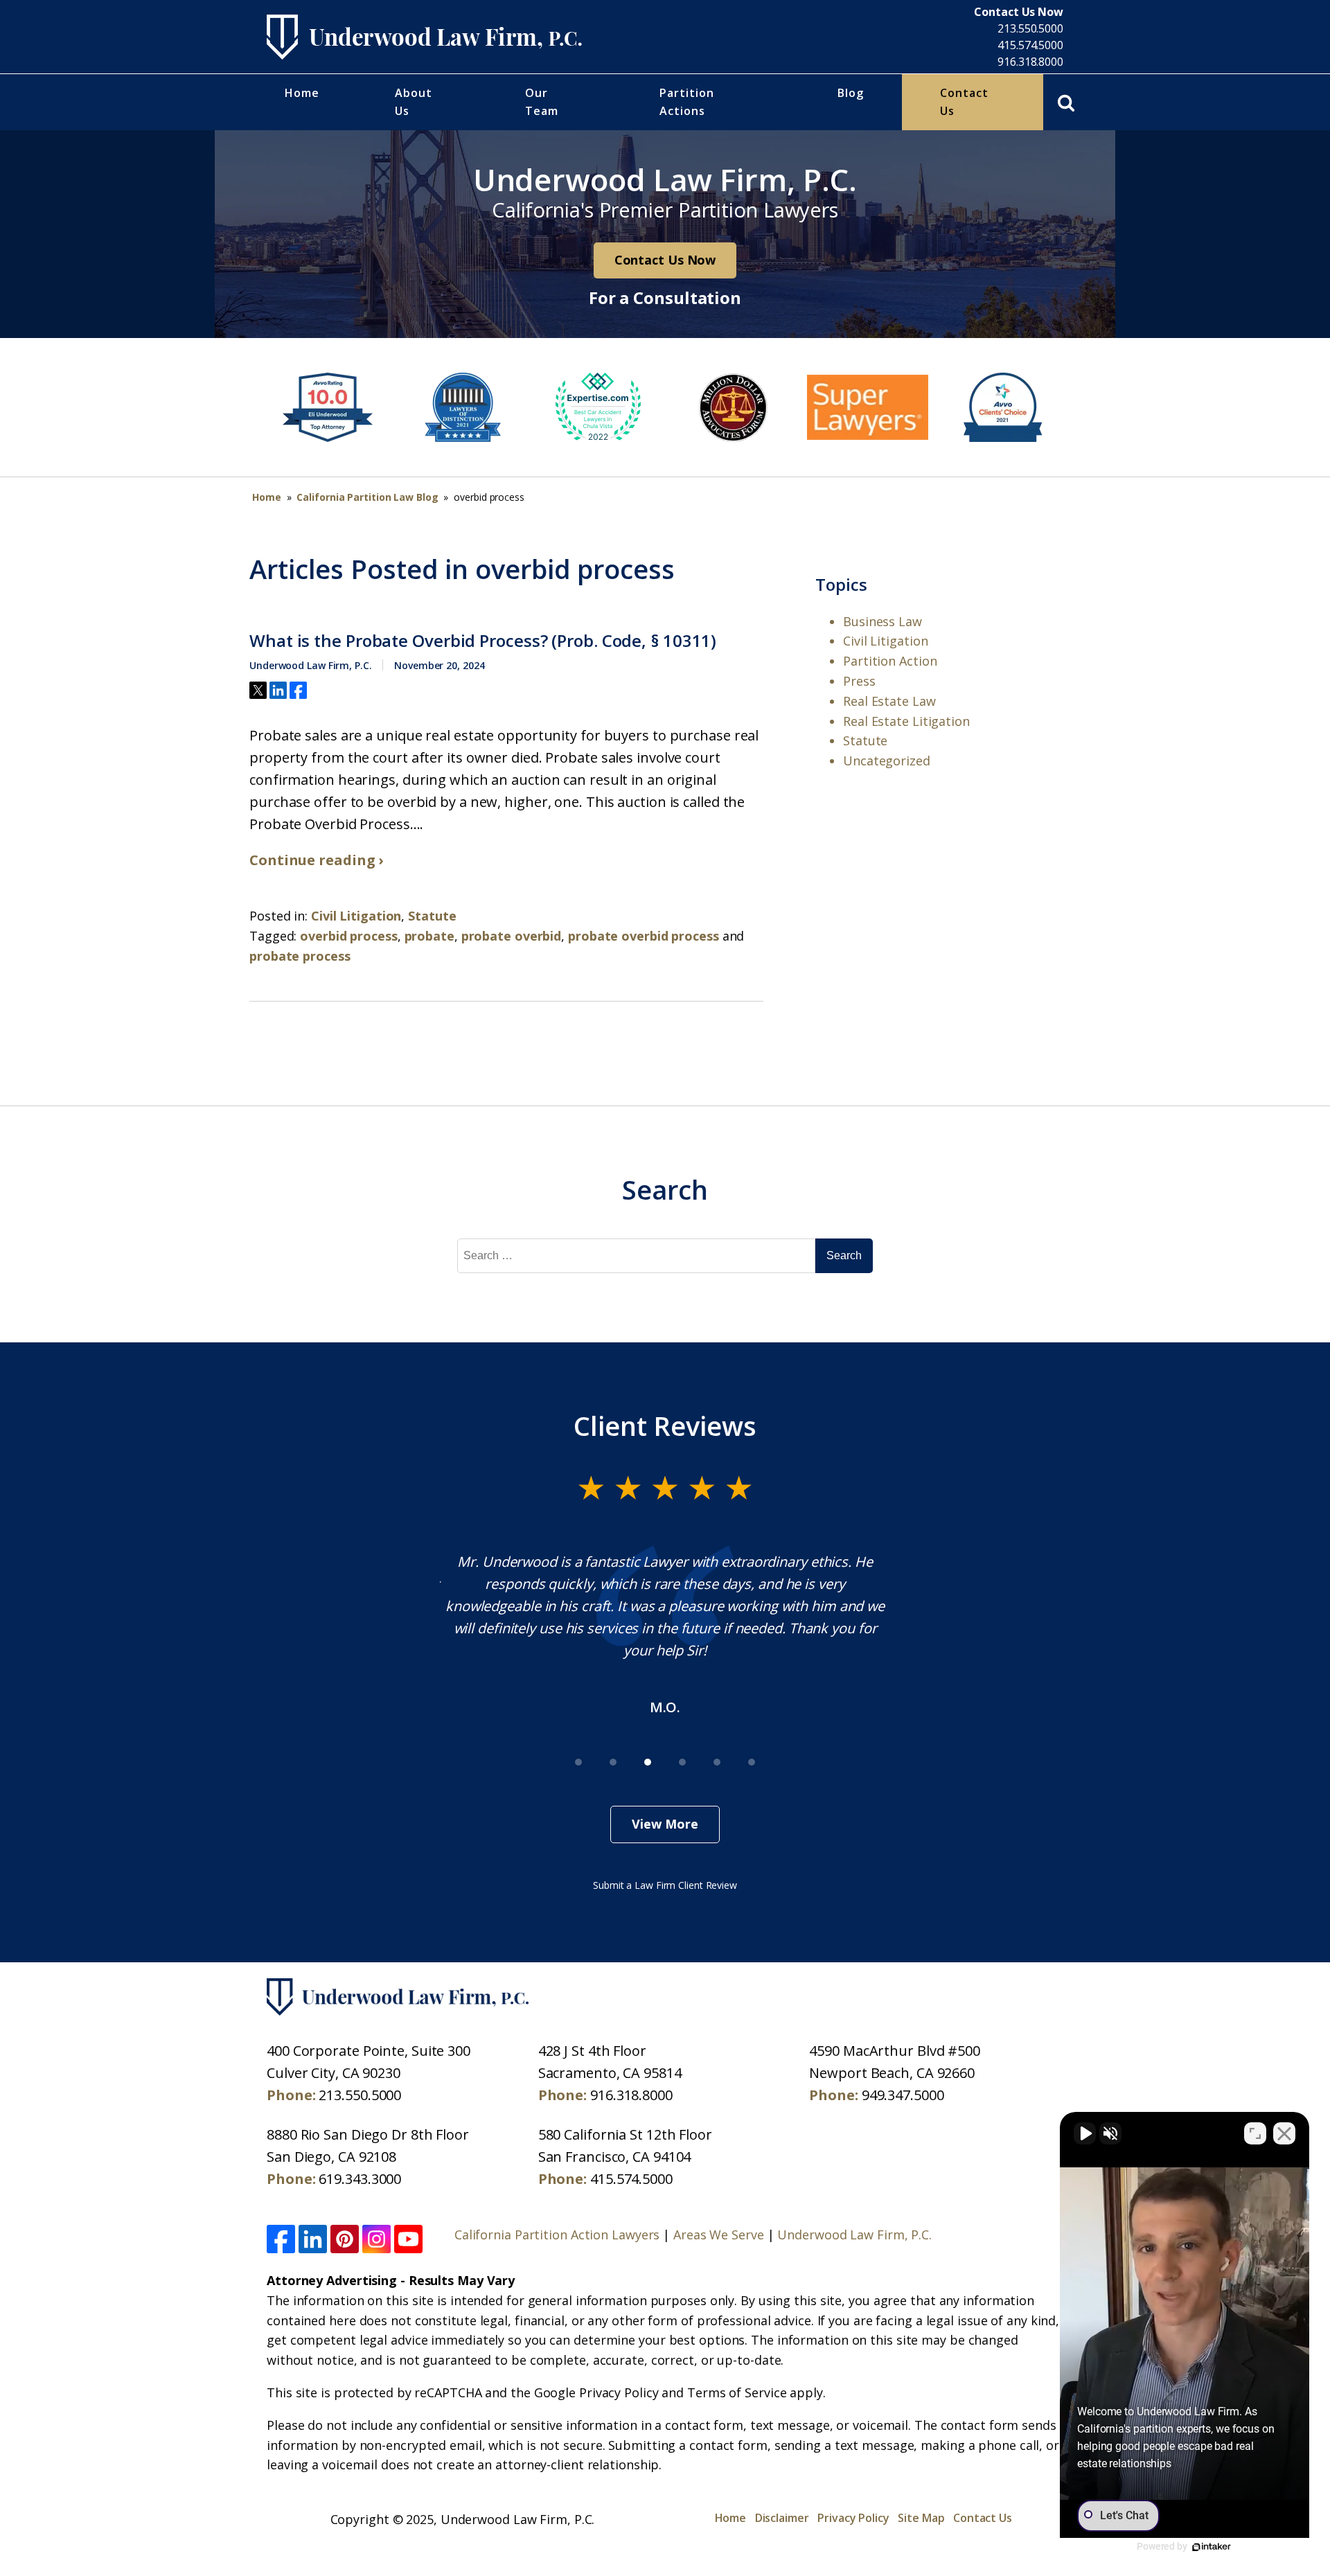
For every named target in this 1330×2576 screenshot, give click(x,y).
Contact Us (964, 102)
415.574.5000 (1030, 45)
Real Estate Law (889, 701)
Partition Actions (687, 102)
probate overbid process (644, 936)
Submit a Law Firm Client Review (665, 1885)
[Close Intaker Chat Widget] (1284, 2133)
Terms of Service (737, 2392)
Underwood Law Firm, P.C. (854, 2235)
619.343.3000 (360, 2179)
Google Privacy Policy (596, 2392)
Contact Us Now (665, 260)
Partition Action (890, 661)
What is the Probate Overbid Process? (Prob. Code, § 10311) (483, 641)
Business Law (883, 621)
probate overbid (512, 936)
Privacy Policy (853, 2518)
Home (302, 93)
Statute (432, 916)
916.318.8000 (1030, 62)
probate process (300, 956)
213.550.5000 (1030, 28)
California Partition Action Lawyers (557, 2235)
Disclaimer (782, 2518)
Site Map (921, 2518)
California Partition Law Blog (367, 497)
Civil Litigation (356, 916)
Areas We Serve (719, 2235)
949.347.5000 (903, 2095)
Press (859, 681)
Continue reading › (316, 860)
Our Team (542, 102)
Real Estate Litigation (906, 721)
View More (665, 1824)
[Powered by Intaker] (1212, 2547)
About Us (414, 102)
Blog (851, 93)
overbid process (349, 936)
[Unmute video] (1085, 2133)
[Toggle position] (1255, 2133)
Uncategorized (887, 761)
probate (429, 936)
